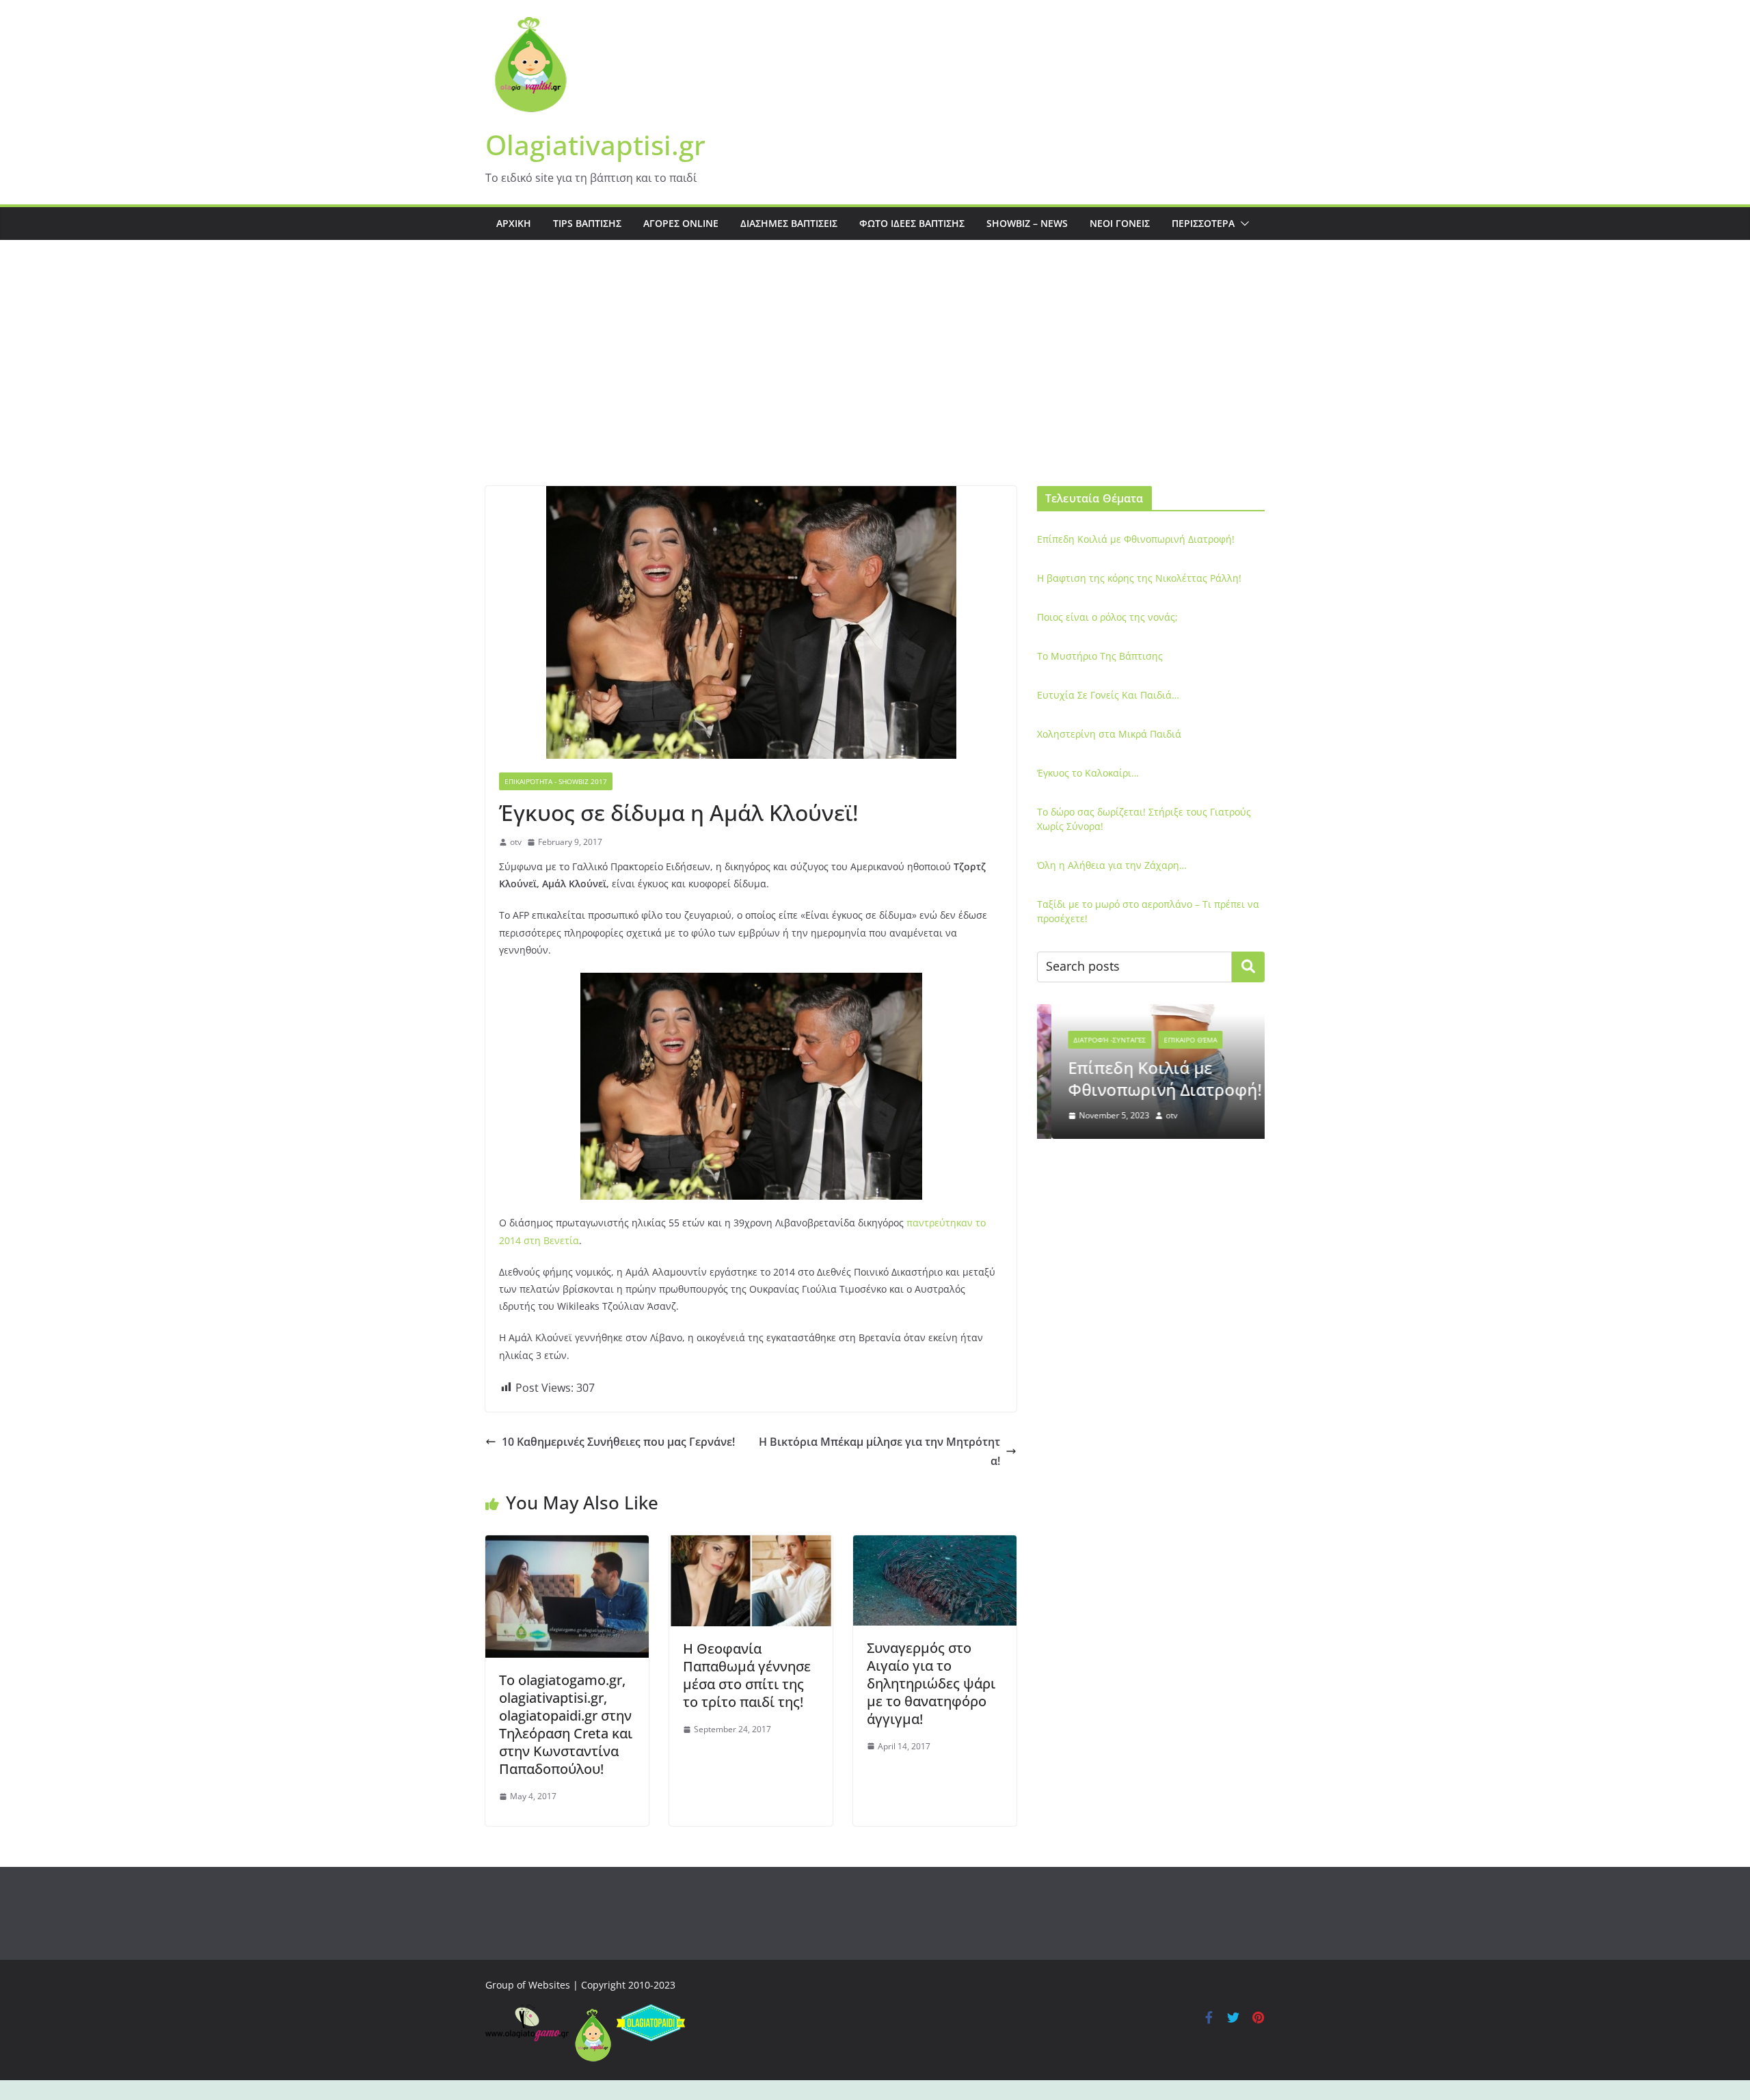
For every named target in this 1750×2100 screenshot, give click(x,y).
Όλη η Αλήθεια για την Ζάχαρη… (1112, 865)
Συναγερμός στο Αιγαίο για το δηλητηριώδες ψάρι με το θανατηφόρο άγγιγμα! (931, 1683)
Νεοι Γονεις (1120, 223)
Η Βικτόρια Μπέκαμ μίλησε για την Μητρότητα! (879, 1452)
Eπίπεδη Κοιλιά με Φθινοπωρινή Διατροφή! (1136, 539)
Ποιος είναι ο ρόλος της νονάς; (1107, 617)
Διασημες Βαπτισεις (789, 223)
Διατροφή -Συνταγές (1095, 1040)
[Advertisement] (875, 383)
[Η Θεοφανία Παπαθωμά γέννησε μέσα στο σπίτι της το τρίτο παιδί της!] (751, 1545)
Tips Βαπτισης (587, 223)
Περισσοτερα (1203, 223)
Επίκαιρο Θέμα (1176, 1040)
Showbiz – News (1027, 223)
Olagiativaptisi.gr (595, 145)
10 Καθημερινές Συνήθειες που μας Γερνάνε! (618, 1442)
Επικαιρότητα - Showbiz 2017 (556, 781)
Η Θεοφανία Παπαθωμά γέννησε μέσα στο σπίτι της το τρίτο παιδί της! (747, 1675)
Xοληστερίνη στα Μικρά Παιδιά (1109, 734)
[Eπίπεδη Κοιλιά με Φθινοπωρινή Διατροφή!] (1151, 1013)
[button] (1242, 224)
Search (1248, 967)
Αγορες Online (681, 223)
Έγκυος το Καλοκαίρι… (1088, 773)
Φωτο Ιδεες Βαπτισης (912, 223)
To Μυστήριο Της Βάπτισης (1100, 656)
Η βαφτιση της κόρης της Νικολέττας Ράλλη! (1139, 578)
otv (516, 842)
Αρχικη (514, 223)
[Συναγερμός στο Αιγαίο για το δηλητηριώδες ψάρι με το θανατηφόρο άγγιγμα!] (935, 1545)
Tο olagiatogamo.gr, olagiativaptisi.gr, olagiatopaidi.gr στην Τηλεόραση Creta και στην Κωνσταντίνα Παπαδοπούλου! (566, 1724)
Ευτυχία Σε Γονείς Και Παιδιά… (1108, 695)
